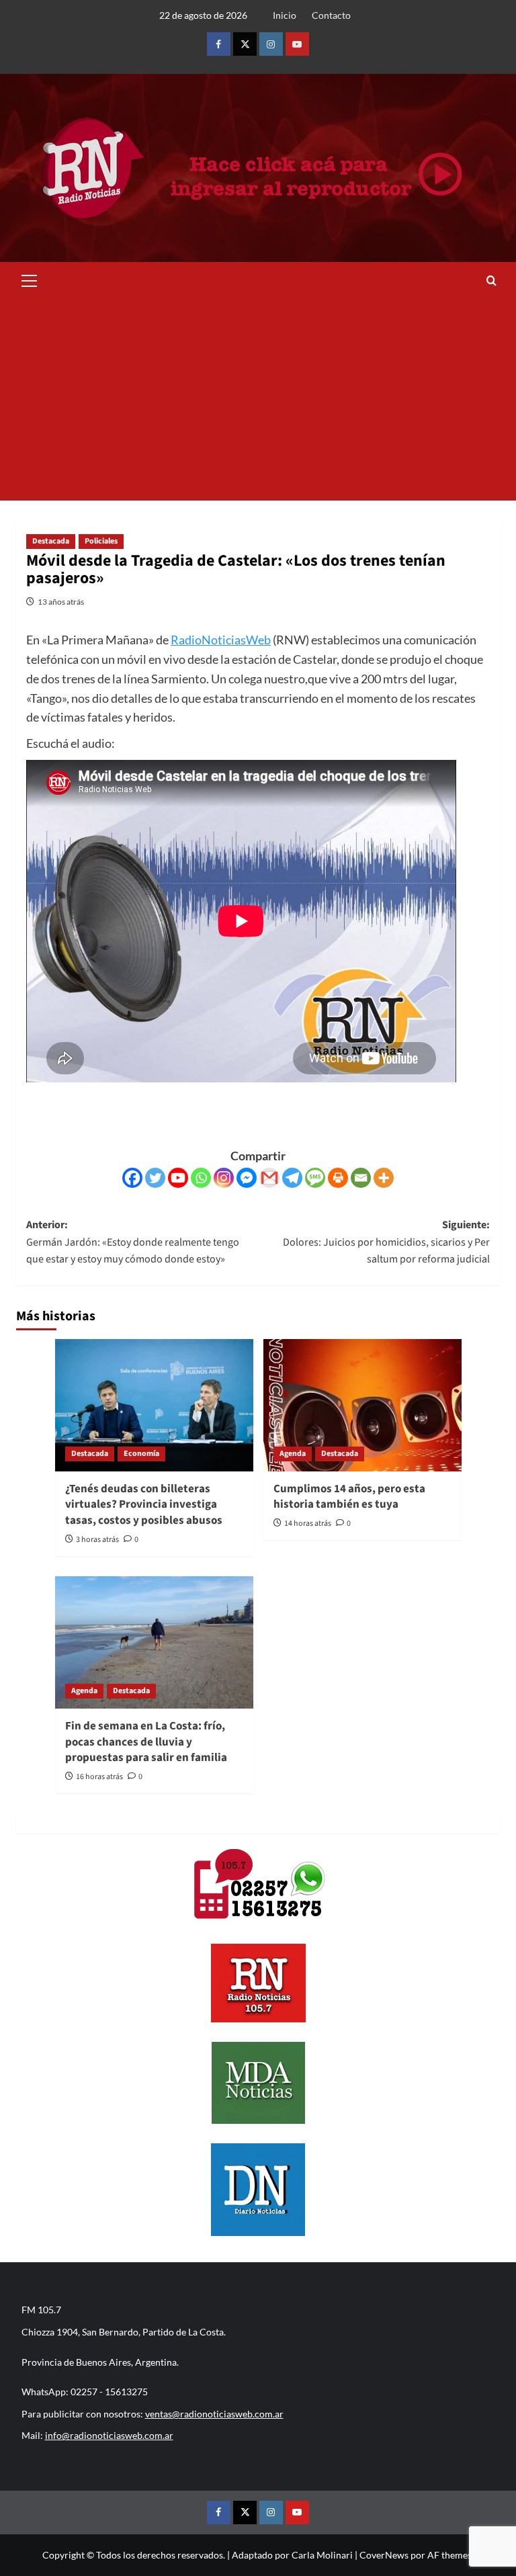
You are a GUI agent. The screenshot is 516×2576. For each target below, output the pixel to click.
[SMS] (315, 1178)
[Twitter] (155, 1178)
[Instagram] (224, 1178)
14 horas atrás (308, 1523)
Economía (141, 1454)
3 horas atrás (97, 1540)
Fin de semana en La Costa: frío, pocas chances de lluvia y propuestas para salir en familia (146, 1742)
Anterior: (133, 1242)
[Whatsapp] (201, 1178)
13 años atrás (61, 602)
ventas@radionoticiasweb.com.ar (214, 2414)
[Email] (361, 1178)
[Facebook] (132, 1178)
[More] (384, 1178)
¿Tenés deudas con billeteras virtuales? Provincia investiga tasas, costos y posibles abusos (144, 1505)
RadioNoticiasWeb (221, 640)
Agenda (293, 1454)
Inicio (285, 15)
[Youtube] (178, 1178)
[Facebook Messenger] (247, 1178)
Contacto (331, 15)
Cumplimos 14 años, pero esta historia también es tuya (349, 1497)
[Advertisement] (258, 400)
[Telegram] (292, 1178)
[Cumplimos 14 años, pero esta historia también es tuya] (362, 1405)
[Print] (338, 1178)
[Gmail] (269, 1178)
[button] (30, 279)
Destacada (51, 541)
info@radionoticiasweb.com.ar (109, 2435)
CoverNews (384, 2555)
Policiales (101, 541)
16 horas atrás (99, 1777)
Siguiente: (386, 1242)
